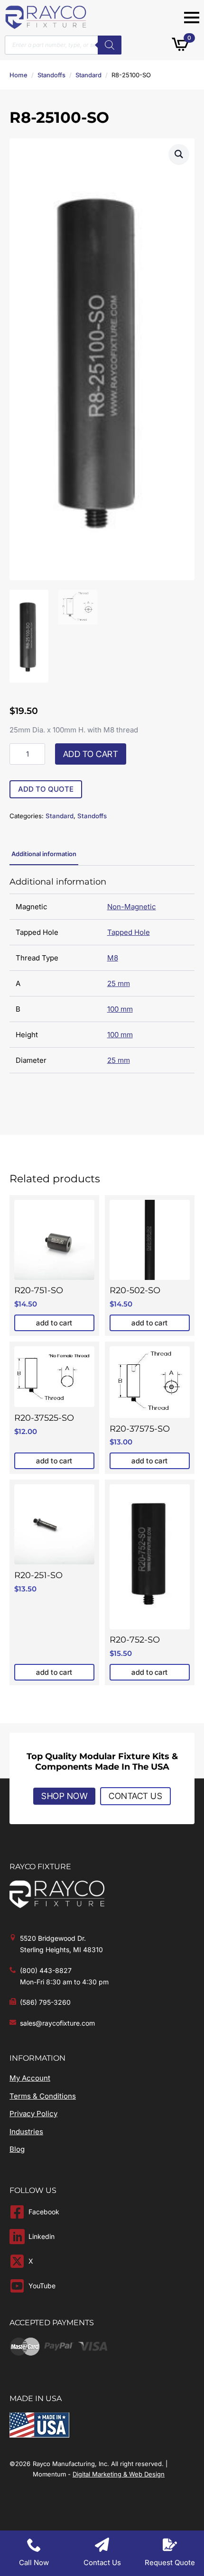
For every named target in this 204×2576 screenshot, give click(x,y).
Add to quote (46, 789)
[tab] (44, 854)
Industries (26, 2132)
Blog (17, 2149)
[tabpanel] (102, 975)
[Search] (110, 45)
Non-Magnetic (132, 907)
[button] (179, 154)
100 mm (120, 1009)
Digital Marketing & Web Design (119, 2474)
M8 (113, 958)
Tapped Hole (129, 932)
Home (19, 75)
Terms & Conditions (43, 2096)
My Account (30, 2078)
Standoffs (51, 75)
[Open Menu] (192, 18)
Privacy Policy (33, 2114)
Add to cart (91, 754)
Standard (88, 75)
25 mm (119, 983)
